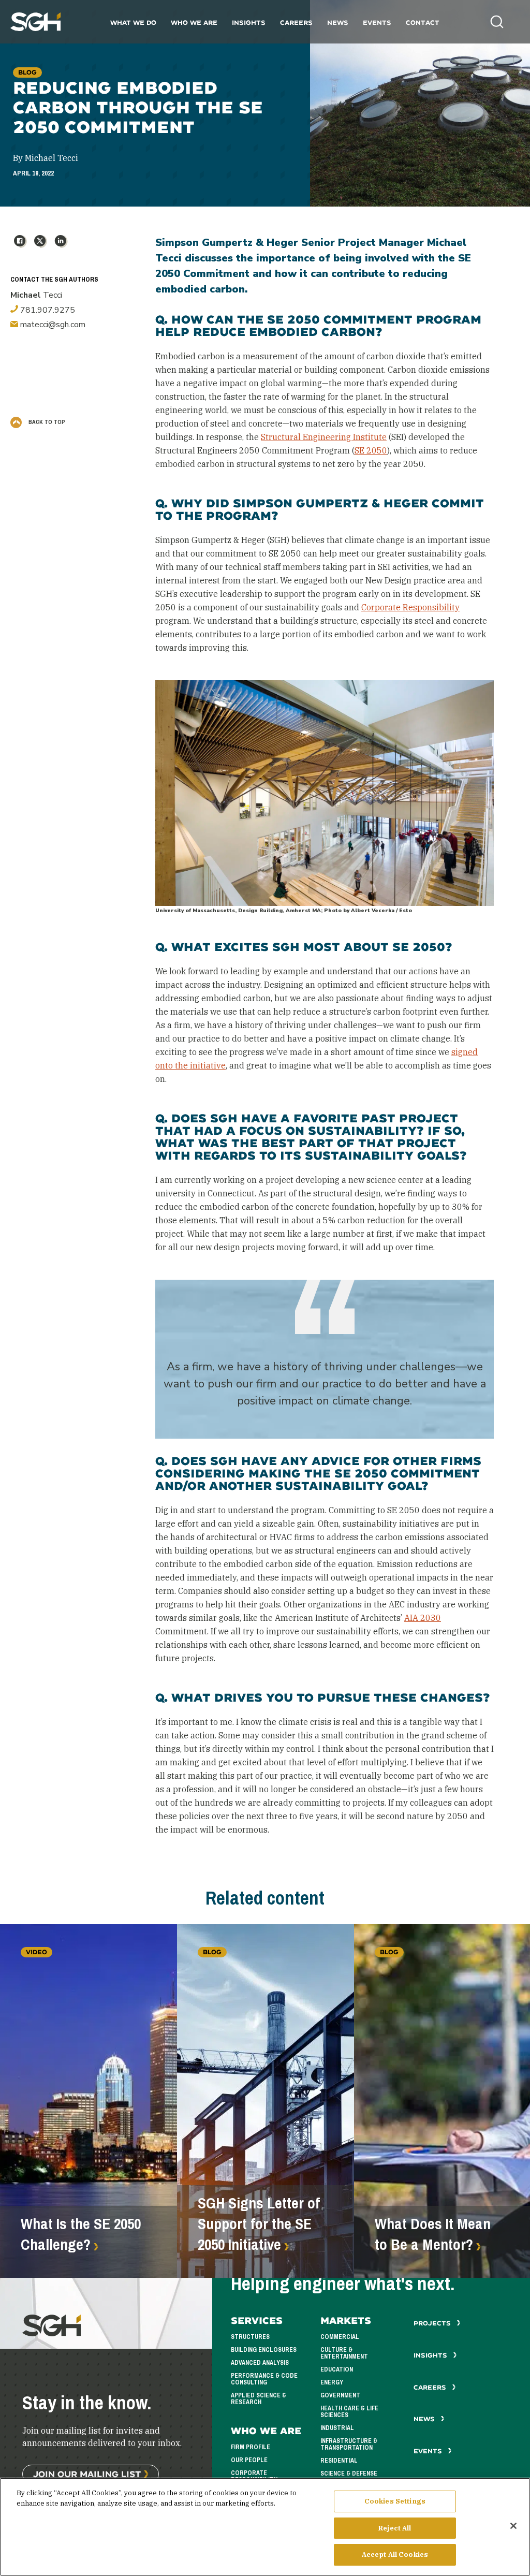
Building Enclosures (264, 2350)
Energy (332, 2382)
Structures (250, 2337)
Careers (296, 23)
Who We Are (194, 23)
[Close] (513, 2526)
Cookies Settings (395, 2501)
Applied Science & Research (259, 2399)
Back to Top (46, 422)
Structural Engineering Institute (324, 437)
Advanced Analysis (260, 2363)
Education (337, 2369)
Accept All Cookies (395, 2555)
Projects (433, 2323)
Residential (339, 2461)
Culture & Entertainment (344, 2353)
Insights (249, 23)
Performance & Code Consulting (264, 2379)
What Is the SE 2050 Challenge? (81, 2234)
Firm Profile (251, 2447)
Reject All (395, 2528)
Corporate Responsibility (410, 607)
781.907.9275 (47, 310)
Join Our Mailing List (87, 2474)
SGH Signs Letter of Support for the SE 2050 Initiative (259, 2224)
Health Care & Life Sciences (349, 2412)
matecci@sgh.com (52, 325)
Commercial (340, 2337)
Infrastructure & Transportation (349, 2444)
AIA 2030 (423, 1618)
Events (377, 23)
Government (340, 2395)
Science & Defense (349, 2473)
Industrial (337, 2428)
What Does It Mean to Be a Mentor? (433, 2234)
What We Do (133, 23)
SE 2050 (371, 450)
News (338, 23)
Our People (249, 2460)
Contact (423, 23)
